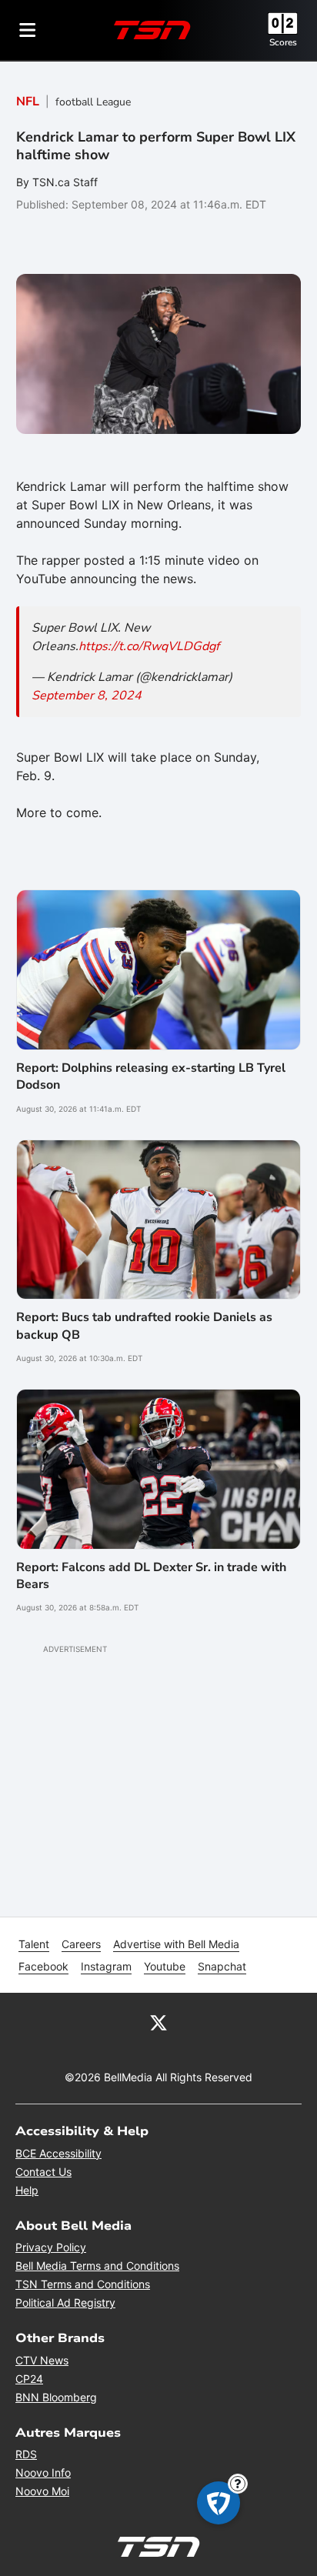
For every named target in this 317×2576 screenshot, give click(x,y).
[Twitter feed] (158, 2022)
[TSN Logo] (152, 30)
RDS (26, 2454)
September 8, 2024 (87, 696)
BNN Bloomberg (56, 2397)
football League (93, 102)
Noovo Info (43, 2473)
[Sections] (28, 30)
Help (27, 2190)
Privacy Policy (51, 2247)
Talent (34, 1944)
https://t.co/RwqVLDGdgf (149, 646)
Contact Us (43, 2172)
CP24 (29, 2379)
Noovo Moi (42, 2491)
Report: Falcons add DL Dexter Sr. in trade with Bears (151, 1576)
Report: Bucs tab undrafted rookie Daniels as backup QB (144, 1326)
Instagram (106, 1966)
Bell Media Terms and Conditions (97, 2266)
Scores (283, 42)
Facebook (43, 1966)
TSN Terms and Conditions (83, 2284)
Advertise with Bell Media (176, 1944)
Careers (81, 1944)
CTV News (42, 2360)
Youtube (165, 1966)
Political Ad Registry (65, 2302)
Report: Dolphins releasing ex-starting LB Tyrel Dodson (151, 1076)
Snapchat (222, 1966)
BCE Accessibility (58, 2153)
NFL (28, 102)
